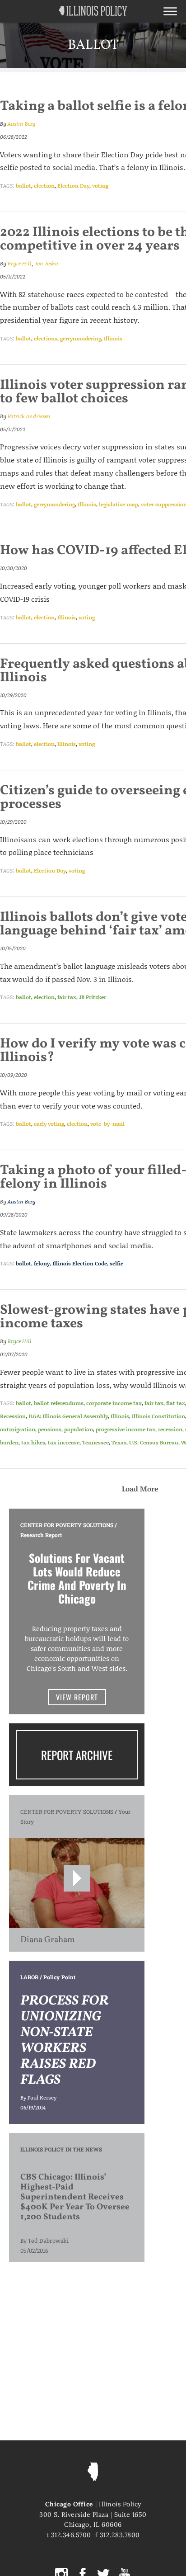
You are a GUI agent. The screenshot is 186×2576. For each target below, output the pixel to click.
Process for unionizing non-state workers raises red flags (64, 2041)
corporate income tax (114, 1403)
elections (46, 338)
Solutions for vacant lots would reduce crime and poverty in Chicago (77, 1578)
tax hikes (33, 1442)
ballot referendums (59, 1403)
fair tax (67, 997)
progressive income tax (126, 1429)
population (79, 1429)
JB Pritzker (93, 997)
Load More (140, 1489)
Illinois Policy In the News (61, 2149)
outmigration (18, 1429)
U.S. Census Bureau (154, 1442)
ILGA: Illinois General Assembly (68, 1416)
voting (100, 186)
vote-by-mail (107, 1124)
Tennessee (95, 1442)
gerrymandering (81, 338)
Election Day (73, 186)
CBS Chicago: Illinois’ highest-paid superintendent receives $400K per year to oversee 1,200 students (75, 2197)
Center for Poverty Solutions (67, 1525)
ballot (23, 186)
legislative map (119, 504)
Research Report (41, 1535)
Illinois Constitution (158, 1416)
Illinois (113, 338)
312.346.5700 (71, 2535)
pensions (50, 1429)
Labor (29, 1977)
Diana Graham (48, 1940)
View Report (77, 1697)
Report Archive (77, 1755)
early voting (49, 1124)
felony (42, 1263)
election (44, 186)
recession (170, 1429)
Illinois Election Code (80, 1263)
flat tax (176, 1403)
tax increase (64, 1442)
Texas (119, 1442)
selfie (116, 1263)
